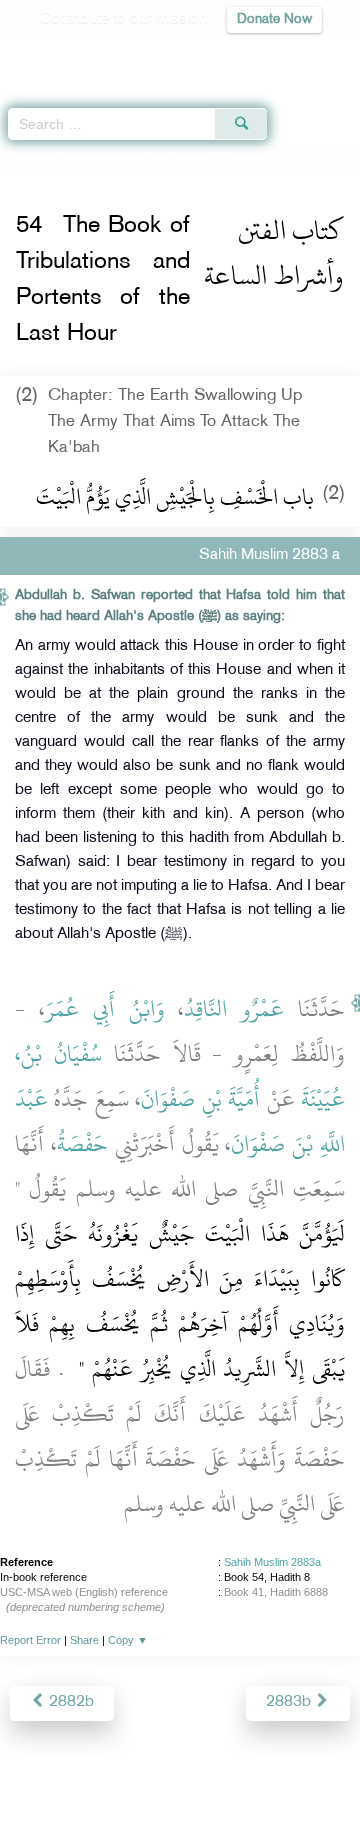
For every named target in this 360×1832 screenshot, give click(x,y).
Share (84, 1640)
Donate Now (274, 19)
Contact (305, 1773)
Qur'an (65, 55)
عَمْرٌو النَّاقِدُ (234, 1009)
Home (23, 158)
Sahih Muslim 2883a (272, 1562)
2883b (290, 1702)
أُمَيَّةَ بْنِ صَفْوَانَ (200, 1099)
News (92, 1773)
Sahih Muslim (91, 158)
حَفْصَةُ (82, 1144)
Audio (301, 55)
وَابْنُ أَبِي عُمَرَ (105, 1009)
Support (151, 1773)
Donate (180, 1797)
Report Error (30, 1640)
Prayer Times (221, 55)
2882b (69, 1702)
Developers (229, 1773)
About (41, 1773)
